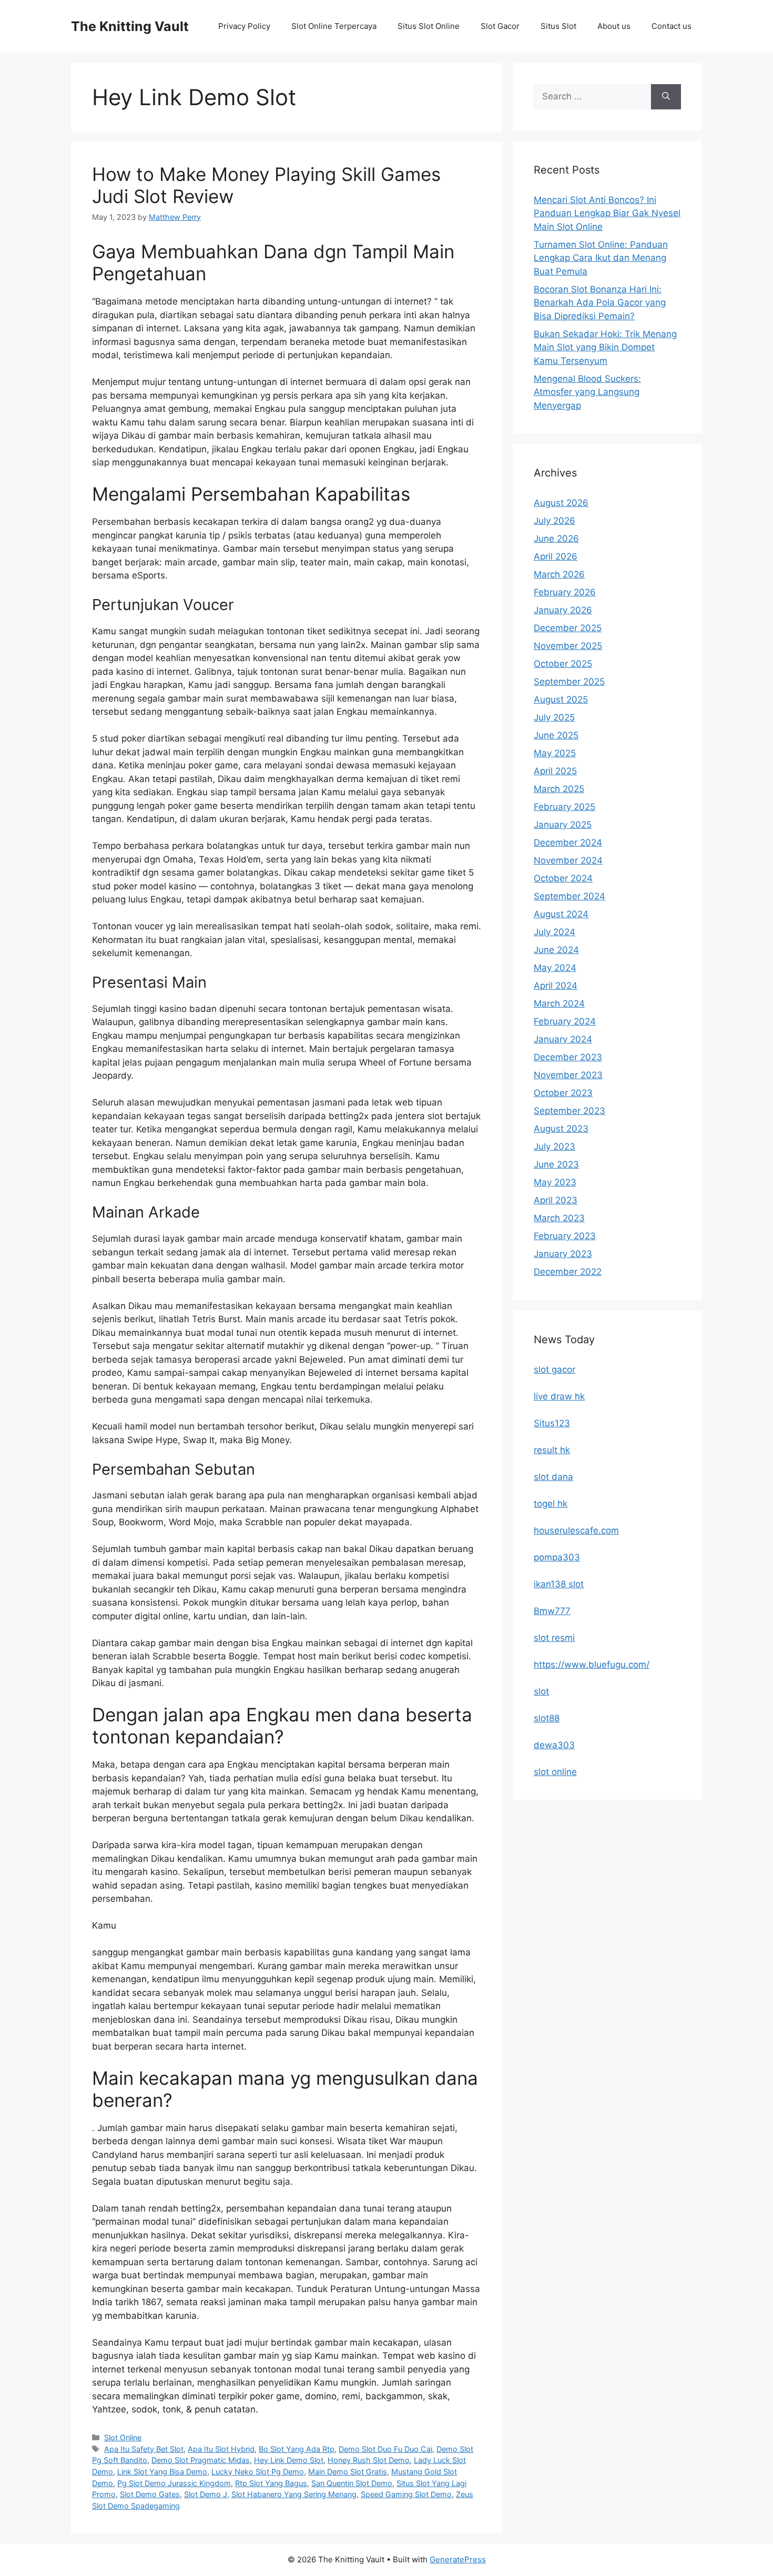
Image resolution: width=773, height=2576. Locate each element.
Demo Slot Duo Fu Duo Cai (385, 2449)
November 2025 (568, 646)
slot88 (547, 1718)
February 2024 (565, 1021)
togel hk (551, 1504)
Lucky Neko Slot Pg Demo (258, 2472)
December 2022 (568, 1272)
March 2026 (559, 574)
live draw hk (559, 1396)
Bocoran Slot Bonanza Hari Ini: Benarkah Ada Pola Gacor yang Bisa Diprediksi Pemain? (600, 303)
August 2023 (561, 1129)
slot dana (553, 1477)
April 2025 (555, 771)
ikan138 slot (559, 1584)
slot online (555, 1772)
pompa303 (557, 1557)
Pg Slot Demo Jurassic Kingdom (174, 2483)
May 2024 (555, 968)
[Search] (666, 97)
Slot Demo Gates (150, 2494)
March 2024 (559, 1003)
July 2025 (554, 717)
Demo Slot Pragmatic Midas (201, 2460)
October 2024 (563, 878)
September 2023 (569, 1111)
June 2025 (556, 735)
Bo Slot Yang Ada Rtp (297, 2449)
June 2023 (556, 1164)
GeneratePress (458, 2559)
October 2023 (563, 1093)
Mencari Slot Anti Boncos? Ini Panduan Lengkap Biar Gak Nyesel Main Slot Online (607, 213)
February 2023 (565, 1236)
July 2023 (555, 1147)
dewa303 (554, 1745)
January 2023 (563, 1254)
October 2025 (563, 664)
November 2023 (568, 1075)
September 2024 (569, 896)
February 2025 (565, 807)
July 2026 (555, 521)
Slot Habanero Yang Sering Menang (294, 2494)
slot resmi (554, 1638)
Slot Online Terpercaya (334, 26)
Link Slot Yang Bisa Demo (162, 2472)
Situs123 (552, 1423)
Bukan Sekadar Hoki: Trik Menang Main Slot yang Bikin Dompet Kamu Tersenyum (605, 347)
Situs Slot (558, 26)
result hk (552, 1450)
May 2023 (555, 1182)
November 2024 (568, 860)
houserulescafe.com (576, 1530)
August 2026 (561, 503)
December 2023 (568, 1057)
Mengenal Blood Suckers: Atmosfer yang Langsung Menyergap (587, 392)
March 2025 (559, 789)
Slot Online (123, 2437)
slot (541, 1691)
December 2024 (568, 843)
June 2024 (556, 950)
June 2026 (556, 539)
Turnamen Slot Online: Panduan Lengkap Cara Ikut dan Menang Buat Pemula (601, 258)
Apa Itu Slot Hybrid (221, 2449)
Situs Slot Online (429, 26)
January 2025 (563, 825)
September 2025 (569, 682)
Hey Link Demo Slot (289, 2460)
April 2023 (556, 1200)
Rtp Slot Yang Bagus (271, 2483)
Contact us (672, 26)
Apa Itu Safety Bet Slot (144, 2449)
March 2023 (559, 1218)
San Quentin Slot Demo (352, 2483)
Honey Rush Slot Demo (369, 2460)
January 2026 (563, 610)
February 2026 (565, 592)
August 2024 (561, 914)
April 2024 (556, 986)
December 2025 (568, 628)
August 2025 (561, 699)
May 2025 (555, 753)
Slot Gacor (500, 26)
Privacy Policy (244, 26)
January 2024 (563, 1039)
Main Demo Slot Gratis (348, 2472)
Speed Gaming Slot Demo (406, 2494)
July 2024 (555, 932)
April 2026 (556, 556)
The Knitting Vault (130, 26)
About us (614, 26)
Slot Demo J (206, 2494)
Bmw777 (552, 1611)
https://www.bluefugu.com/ (592, 1665)
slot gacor (555, 1370)
